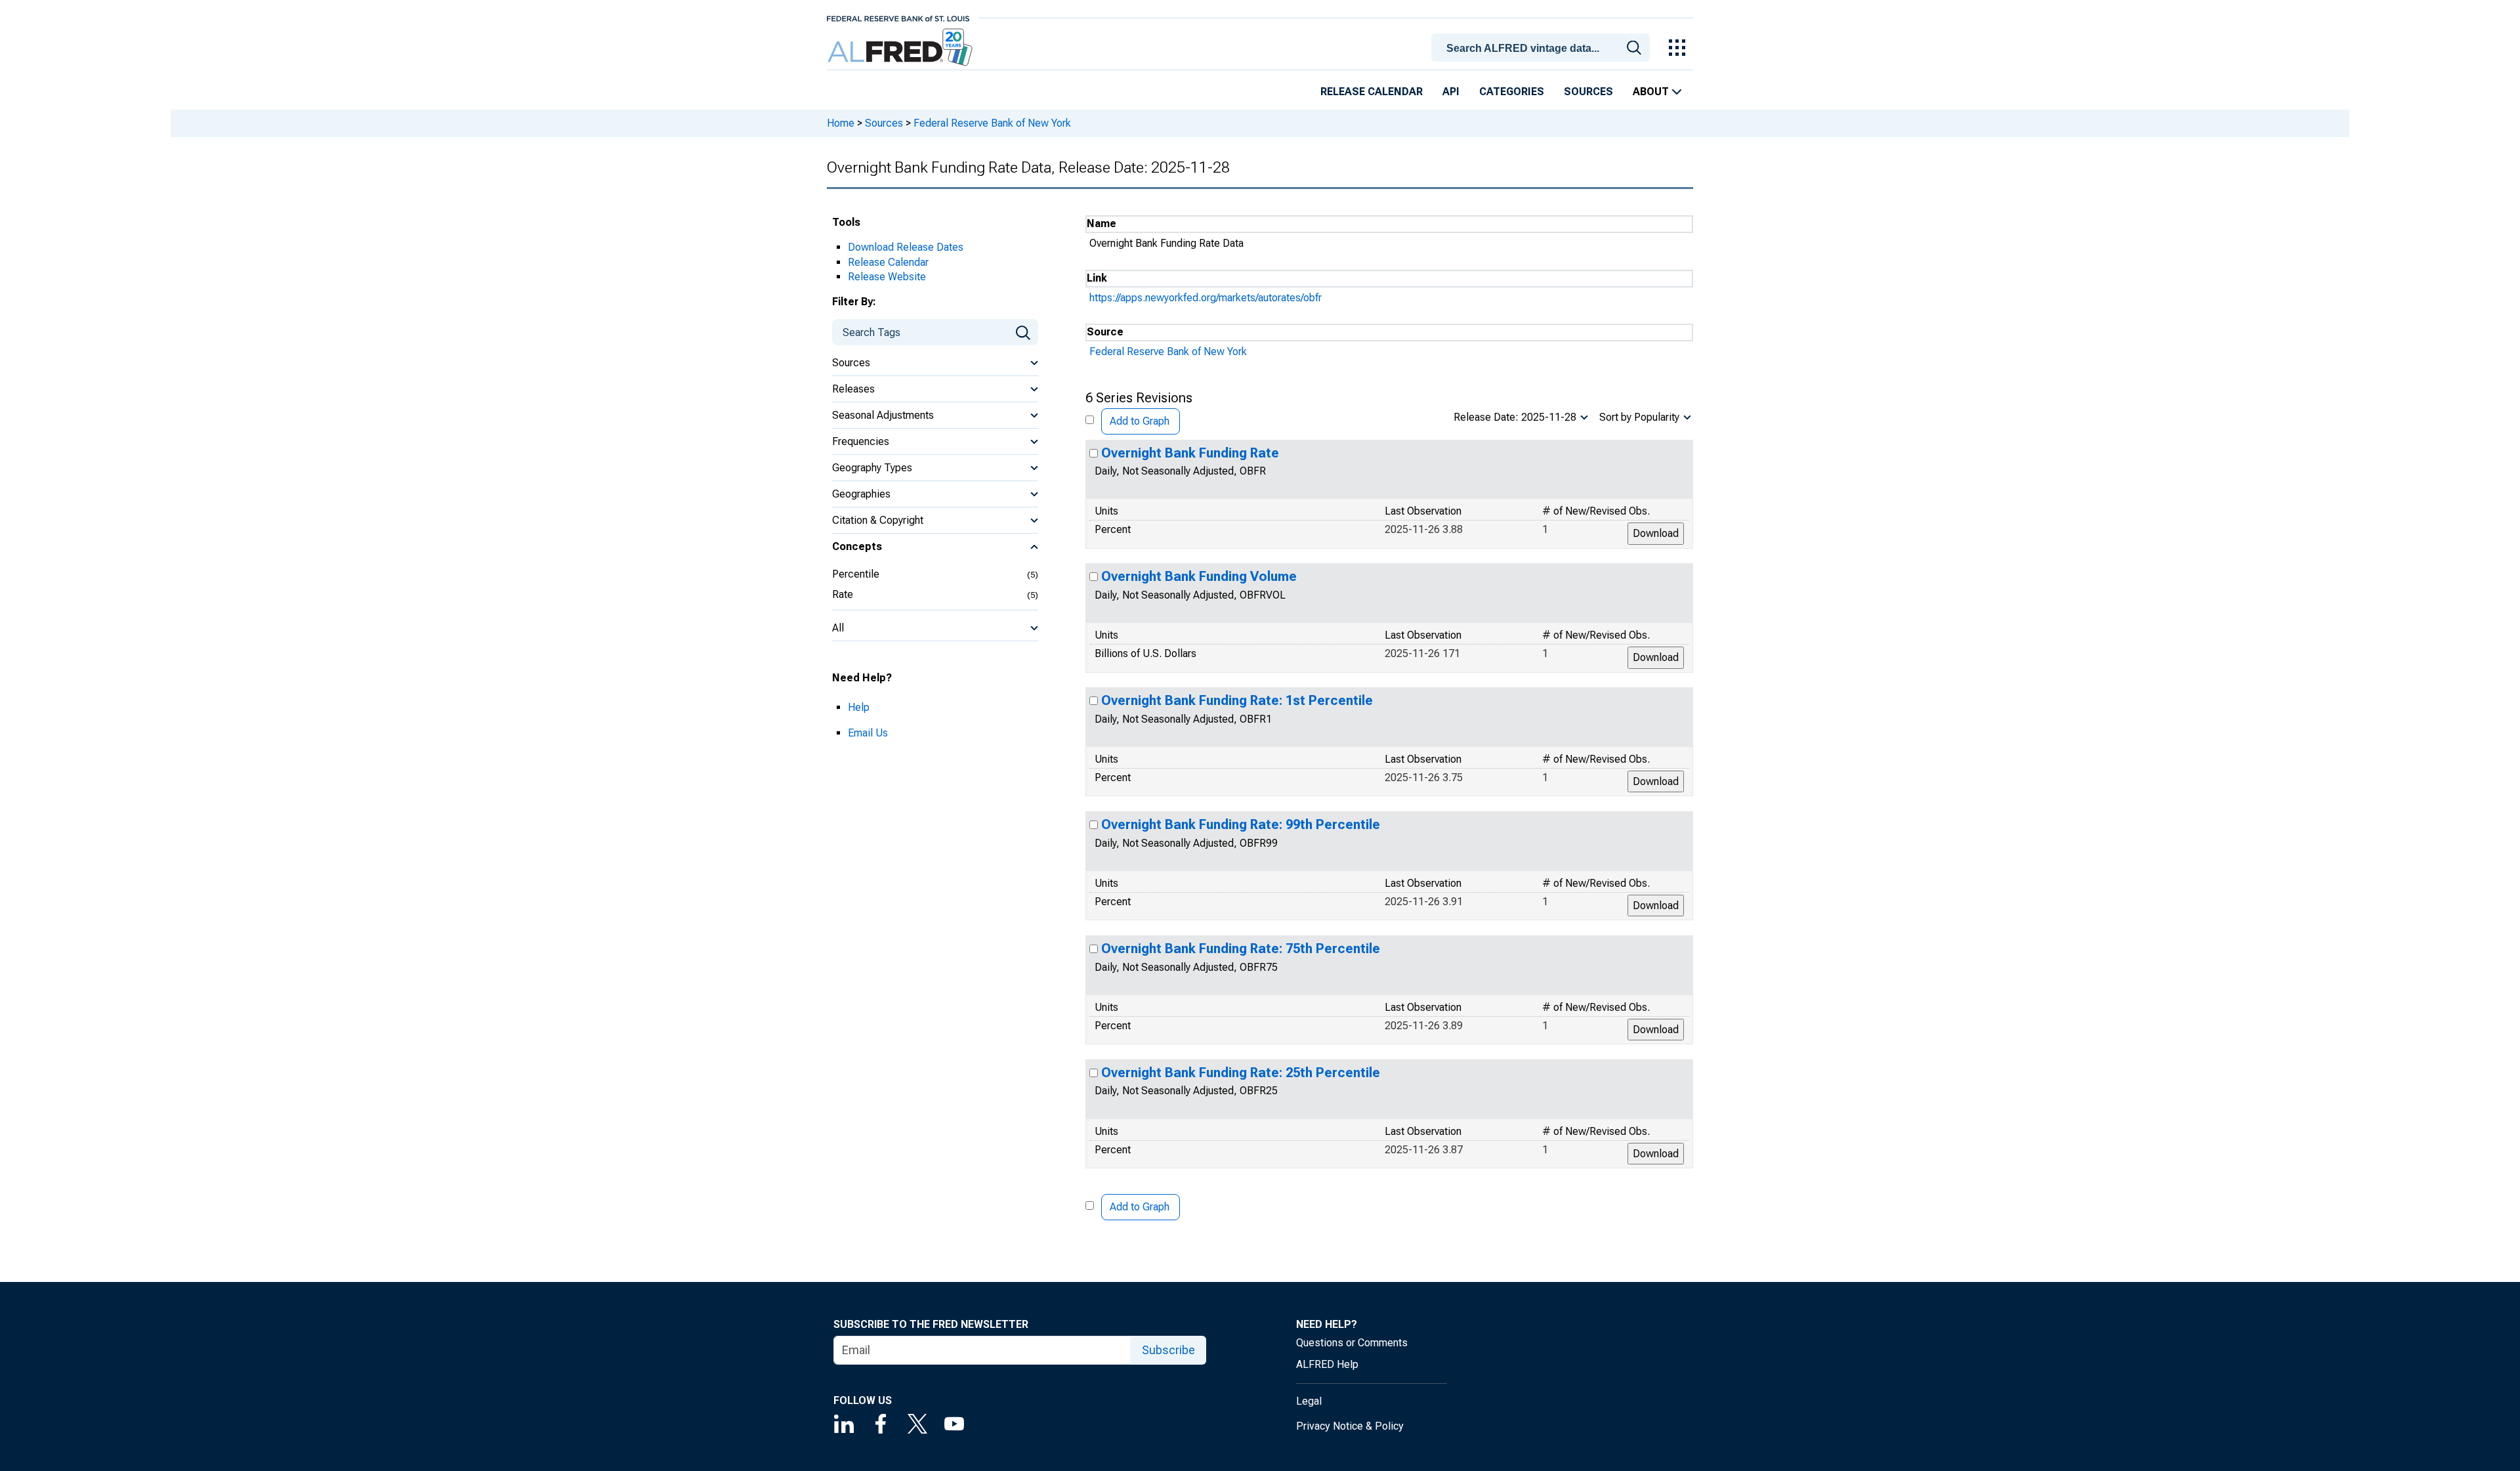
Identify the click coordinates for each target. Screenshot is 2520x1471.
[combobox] (1543, 47)
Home (841, 123)
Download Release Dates (906, 247)
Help (859, 707)
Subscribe (1168, 1350)
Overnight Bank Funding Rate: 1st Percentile (1237, 700)
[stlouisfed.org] (898, 17)
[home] (901, 48)
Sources (1588, 92)
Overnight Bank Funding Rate (1190, 453)
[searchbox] (1543, 49)
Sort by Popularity (1639, 417)
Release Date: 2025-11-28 (1515, 417)
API (1451, 92)
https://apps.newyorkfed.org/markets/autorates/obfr (1206, 298)
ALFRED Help (1327, 1364)
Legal (1309, 1401)
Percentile (856, 574)
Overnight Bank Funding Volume (1199, 576)
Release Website (887, 277)
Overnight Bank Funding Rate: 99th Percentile (1241, 824)
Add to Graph (1140, 421)
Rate (843, 594)
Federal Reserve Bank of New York (992, 123)
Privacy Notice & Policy (1350, 1426)
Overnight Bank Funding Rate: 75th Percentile (1241, 949)
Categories (1512, 92)
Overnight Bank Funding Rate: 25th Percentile (1241, 1073)
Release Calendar (1372, 92)
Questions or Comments (1352, 1343)
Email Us (868, 733)
